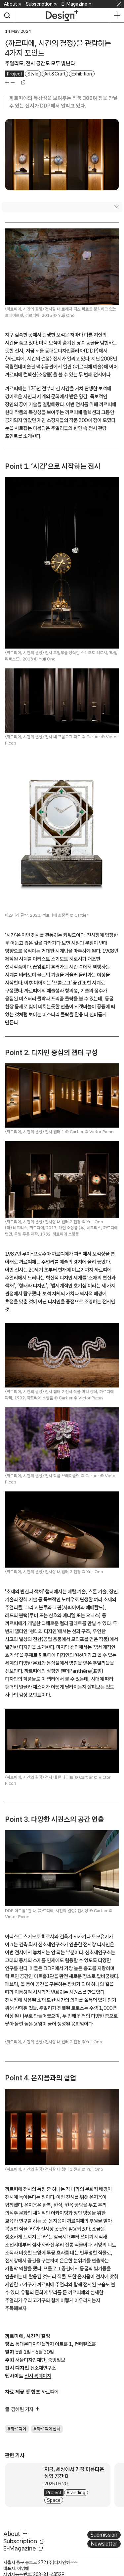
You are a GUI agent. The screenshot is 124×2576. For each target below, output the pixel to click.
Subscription (39, 4)
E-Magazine (74, 4)
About (10, 4)
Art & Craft (55, 74)
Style (33, 74)
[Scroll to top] (117, 2533)
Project (15, 74)
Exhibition (82, 74)
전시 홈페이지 (38, 2547)
